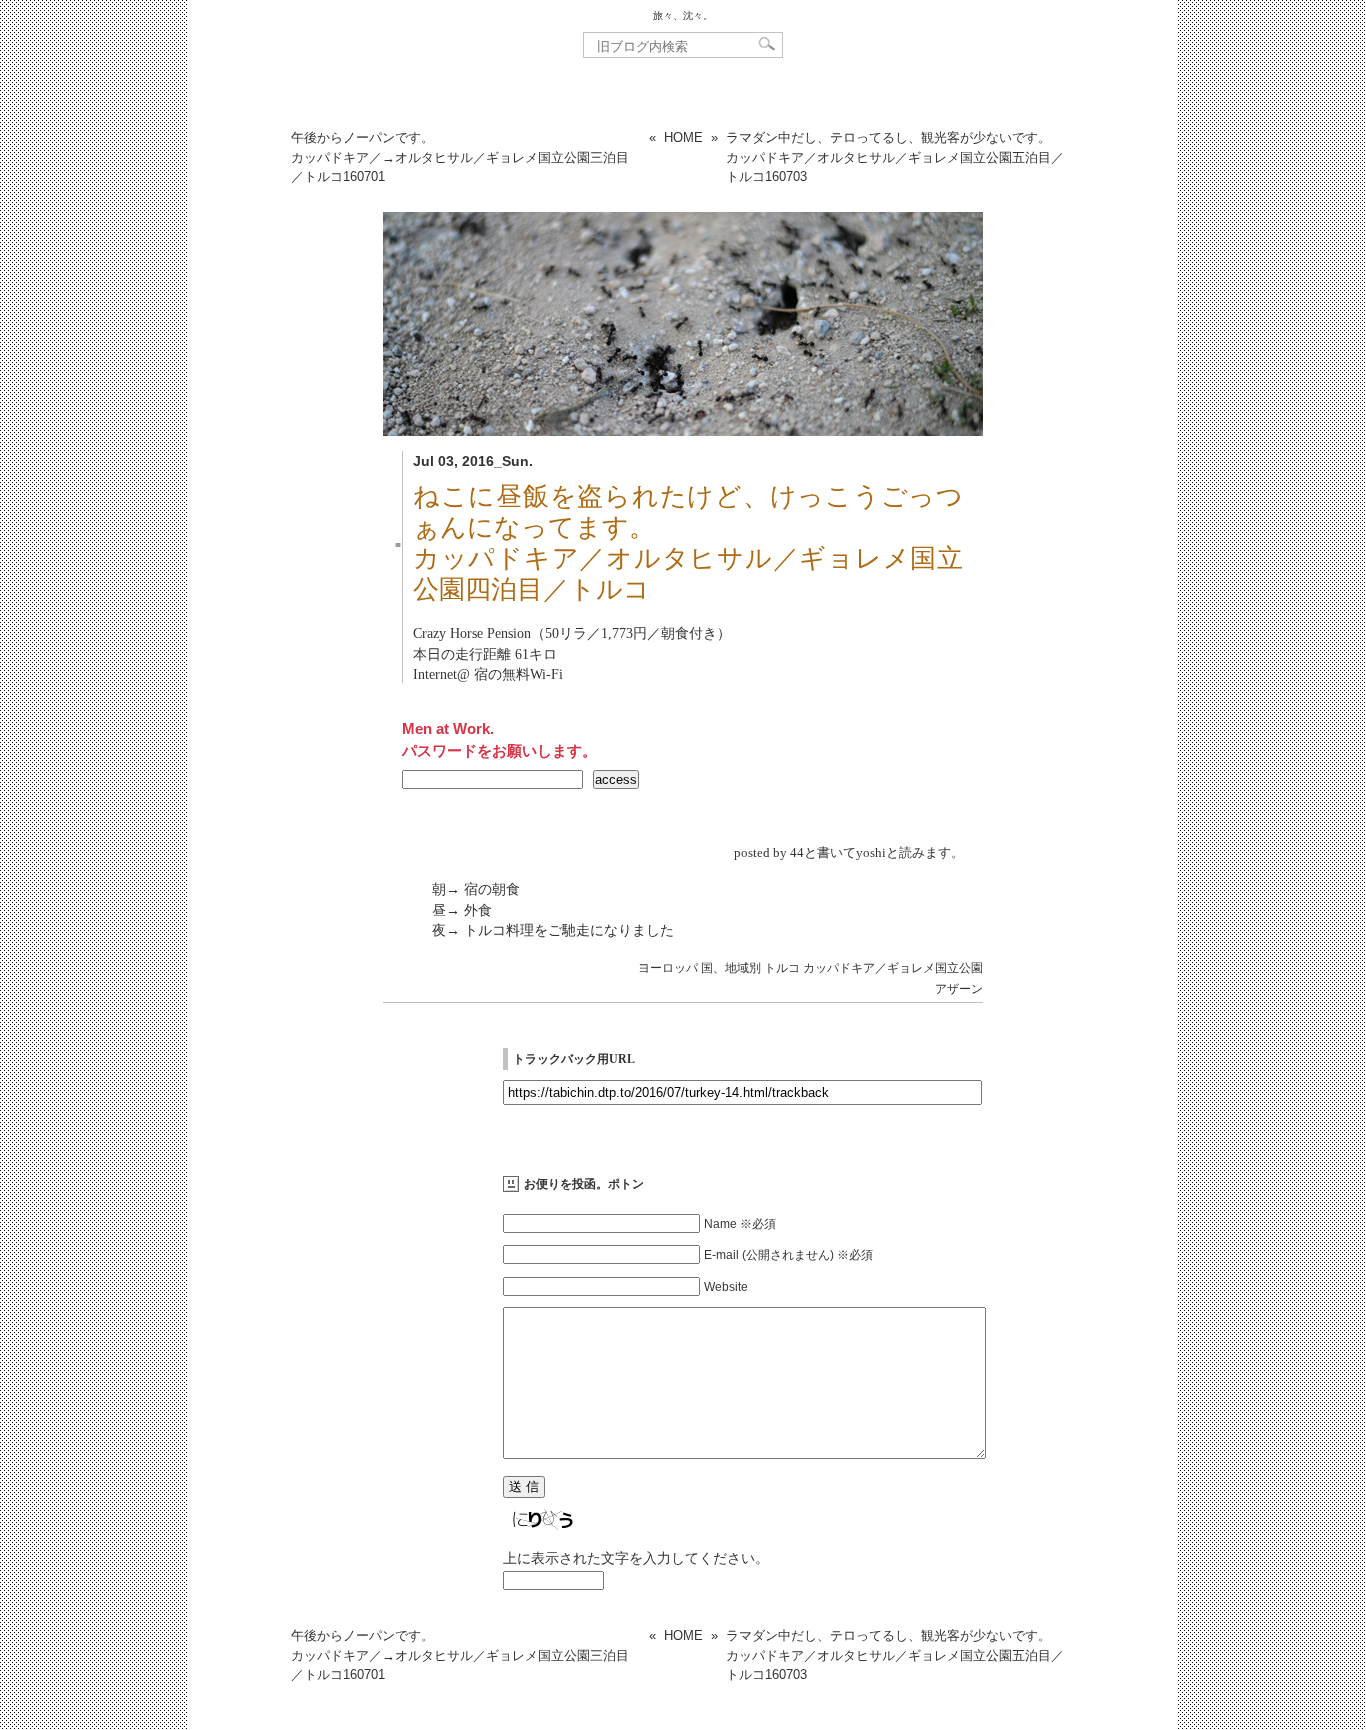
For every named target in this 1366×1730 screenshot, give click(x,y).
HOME (683, 137)
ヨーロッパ (668, 968)
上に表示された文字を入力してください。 (636, 1558)
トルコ (782, 968)
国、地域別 (731, 968)
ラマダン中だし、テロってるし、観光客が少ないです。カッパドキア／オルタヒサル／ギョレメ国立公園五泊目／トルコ (895, 157)
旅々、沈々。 (683, 15)
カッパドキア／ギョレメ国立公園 (893, 968)
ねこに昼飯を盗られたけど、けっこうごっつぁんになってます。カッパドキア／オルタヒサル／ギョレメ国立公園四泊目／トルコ (688, 543)
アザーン (959, 989)
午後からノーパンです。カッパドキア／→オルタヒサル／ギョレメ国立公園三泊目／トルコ (460, 157)
